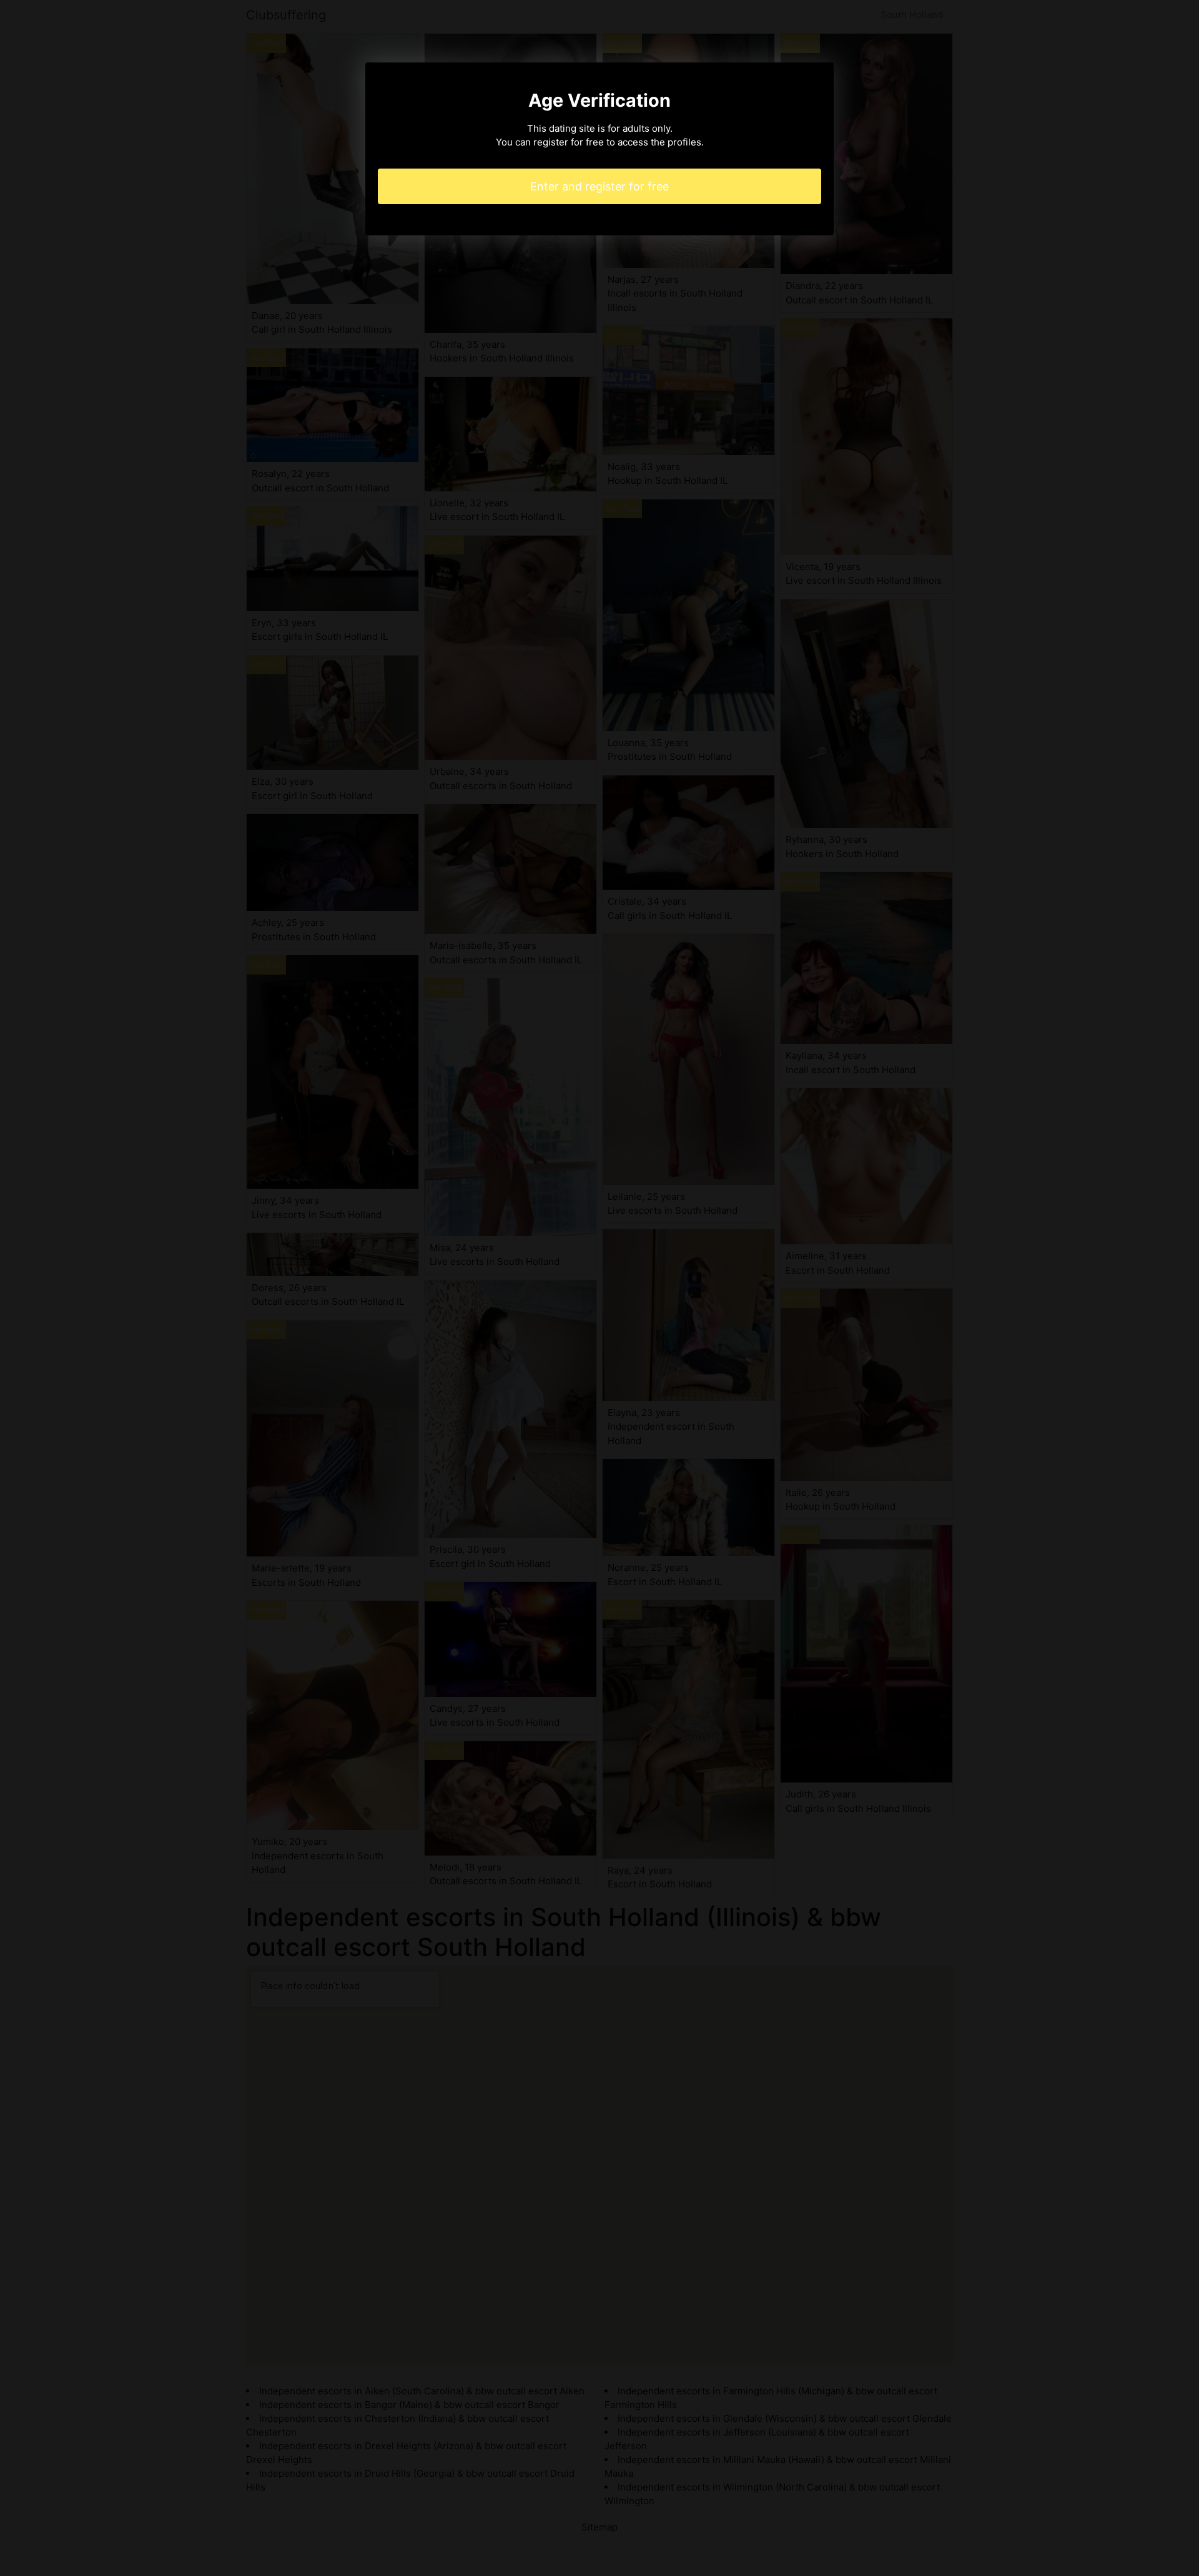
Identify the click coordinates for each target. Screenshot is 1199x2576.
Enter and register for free (599, 186)
